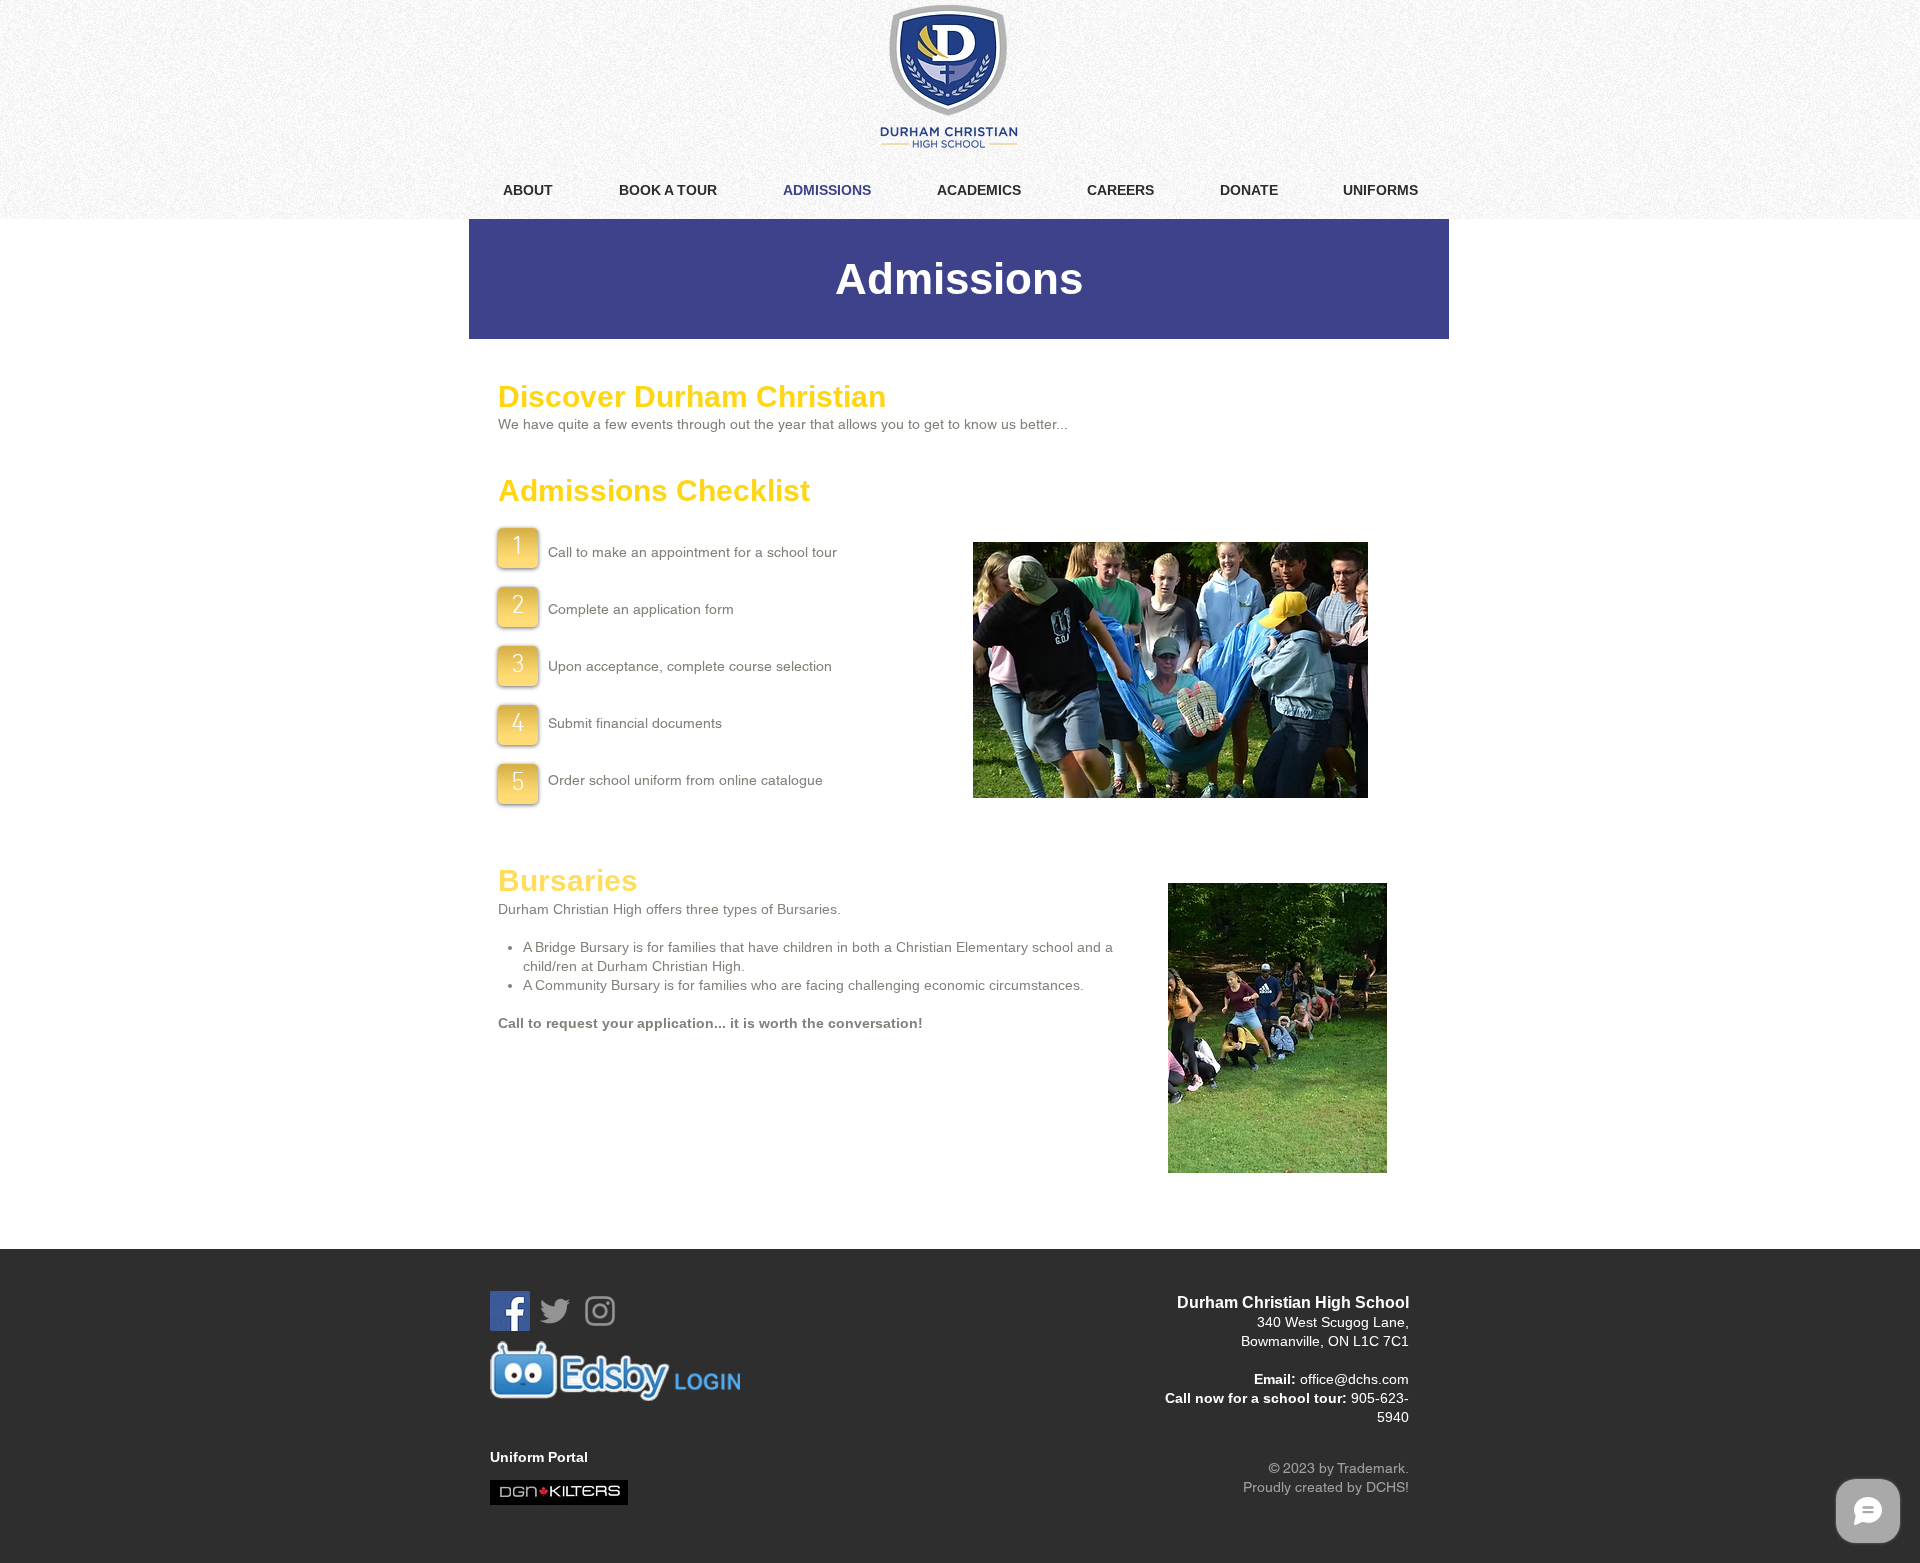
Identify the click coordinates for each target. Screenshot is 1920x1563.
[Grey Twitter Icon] (555, 1311)
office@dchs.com (1354, 1379)
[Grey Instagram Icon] (600, 1311)
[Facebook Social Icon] (510, 1311)
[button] (518, 548)
